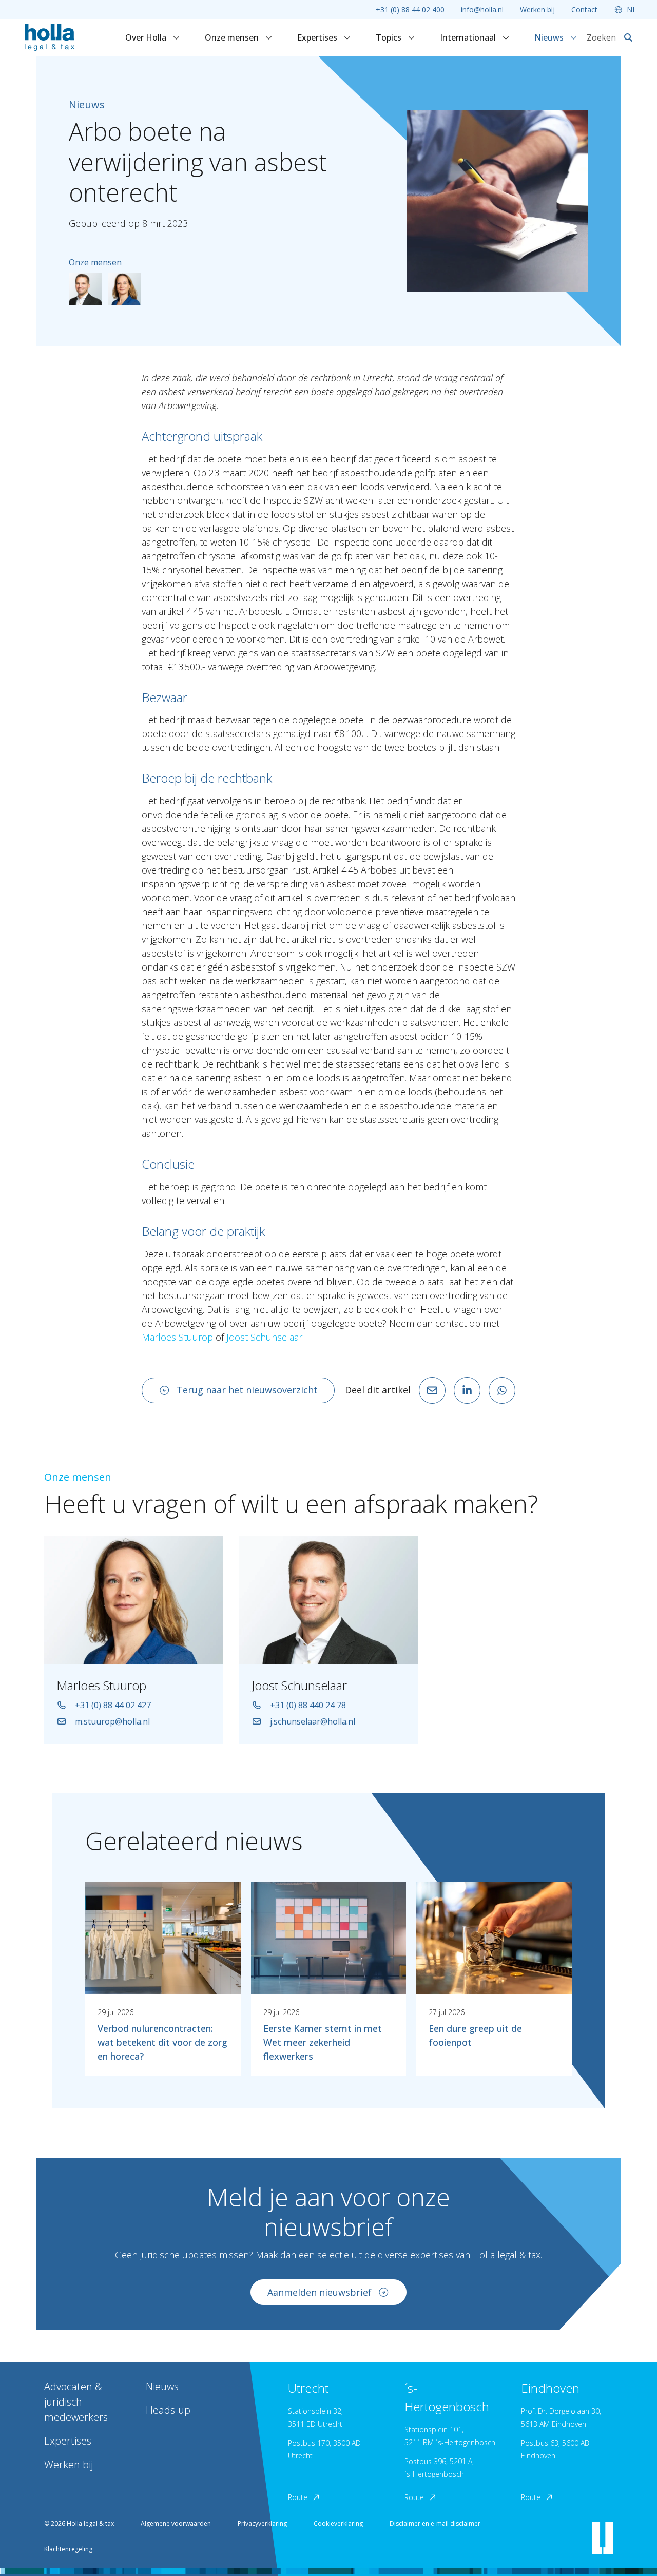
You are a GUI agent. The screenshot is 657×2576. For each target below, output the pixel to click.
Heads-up (168, 2410)
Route (298, 2497)
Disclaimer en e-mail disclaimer (435, 2523)
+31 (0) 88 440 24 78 (308, 1705)
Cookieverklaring (338, 2523)
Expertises (318, 37)
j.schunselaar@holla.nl (313, 1721)
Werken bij (537, 9)
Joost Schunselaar (264, 1337)
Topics (390, 37)
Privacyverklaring (262, 2523)
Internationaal (469, 37)
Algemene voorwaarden (176, 2523)
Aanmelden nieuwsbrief (320, 2292)
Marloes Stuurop (177, 1337)
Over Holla (147, 37)
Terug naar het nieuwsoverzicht (247, 1390)
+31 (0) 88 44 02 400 (410, 9)
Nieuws (550, 37)
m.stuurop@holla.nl (112, 1721)
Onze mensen (233, 37)
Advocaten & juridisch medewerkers (76, 2402)
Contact (584, 9)
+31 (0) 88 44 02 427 (113, 1705)
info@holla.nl (482, 9)
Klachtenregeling (68, 2549)
